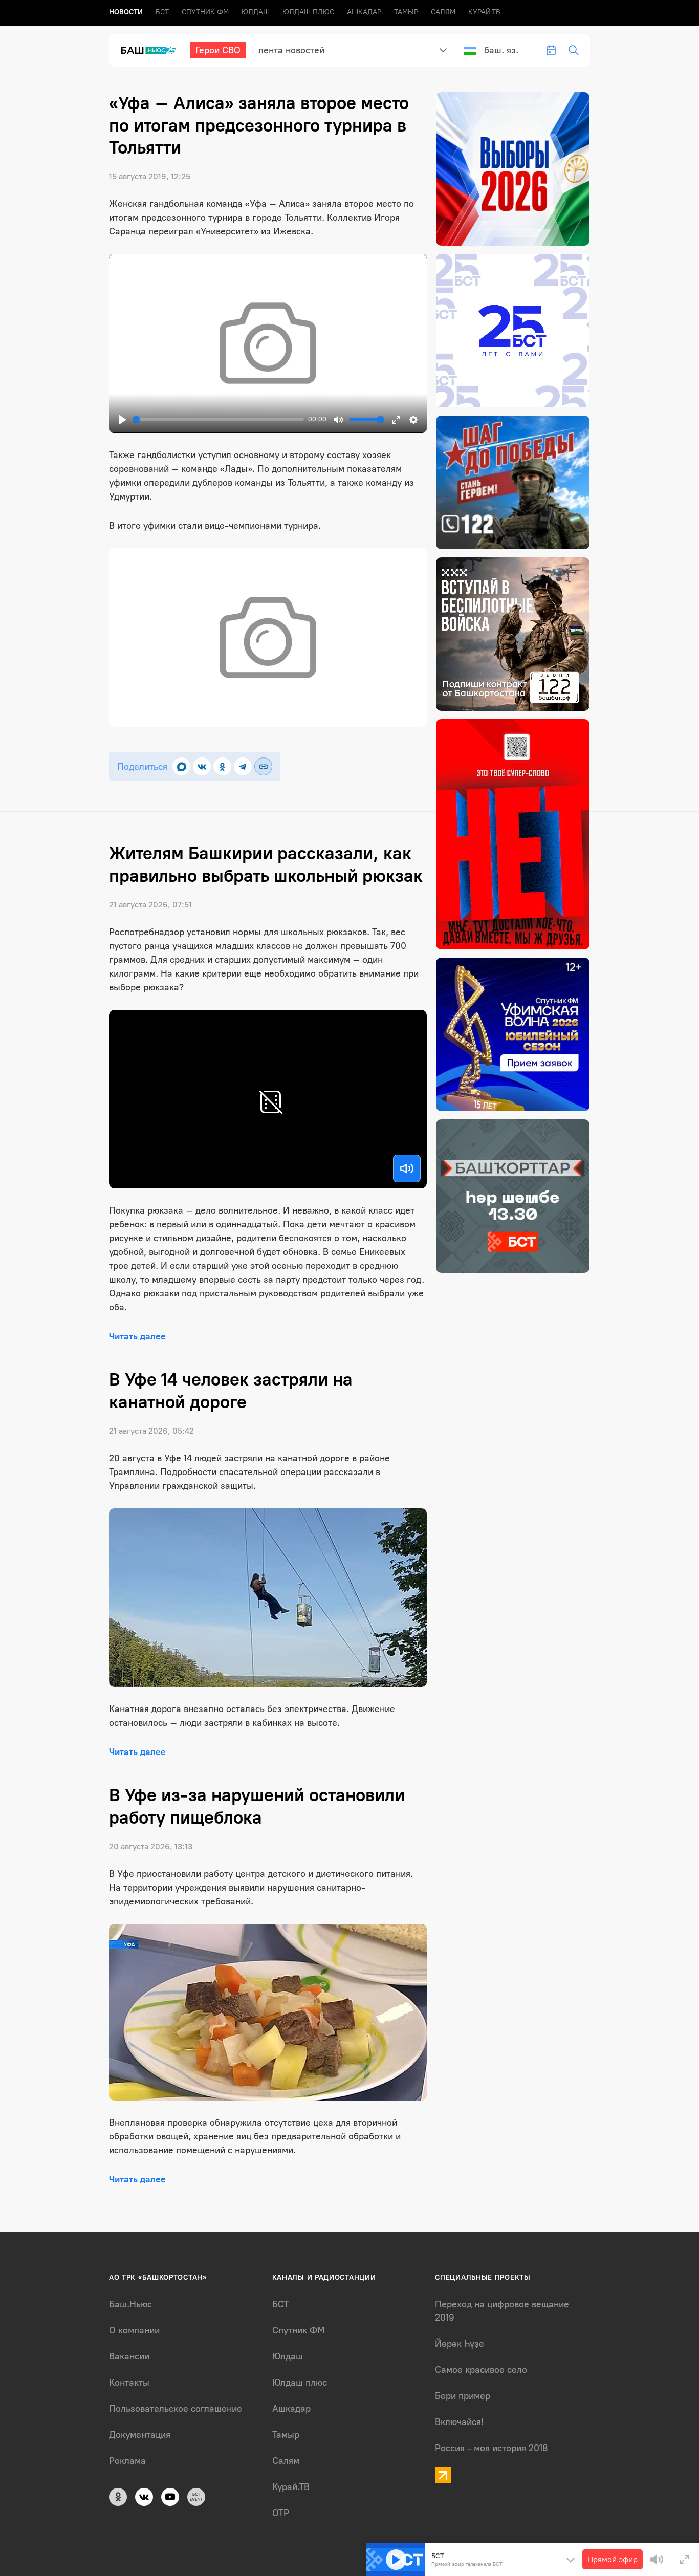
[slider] (219, 419)
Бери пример (463, 2396)
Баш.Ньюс (130, 2304)
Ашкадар (364, 12)
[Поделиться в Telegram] (243, 766)
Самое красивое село (481, 2370)
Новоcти (126, 12)
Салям (443, 12)
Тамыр (406, 12)
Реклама (127, 2461)
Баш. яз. (501, 50)
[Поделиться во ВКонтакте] (202, 766)
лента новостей (291, 50)
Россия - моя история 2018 (492, 2448)
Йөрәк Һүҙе (460, 2344)
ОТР (281, 2513)
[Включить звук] (407, 1168)
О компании (134, 2330)
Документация (140, 2435)
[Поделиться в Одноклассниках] (222, 766)
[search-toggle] (574, 50)
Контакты (129, 2383)
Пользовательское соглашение (176, 2409)
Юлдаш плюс (308, 12)
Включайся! (459, 2422)
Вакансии (129, 2356)
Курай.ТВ (484, 12)
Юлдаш (256, 12)
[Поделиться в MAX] (181, 766)
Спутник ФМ (205, 12)
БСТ (162, 12)
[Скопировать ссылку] (263, 766)
